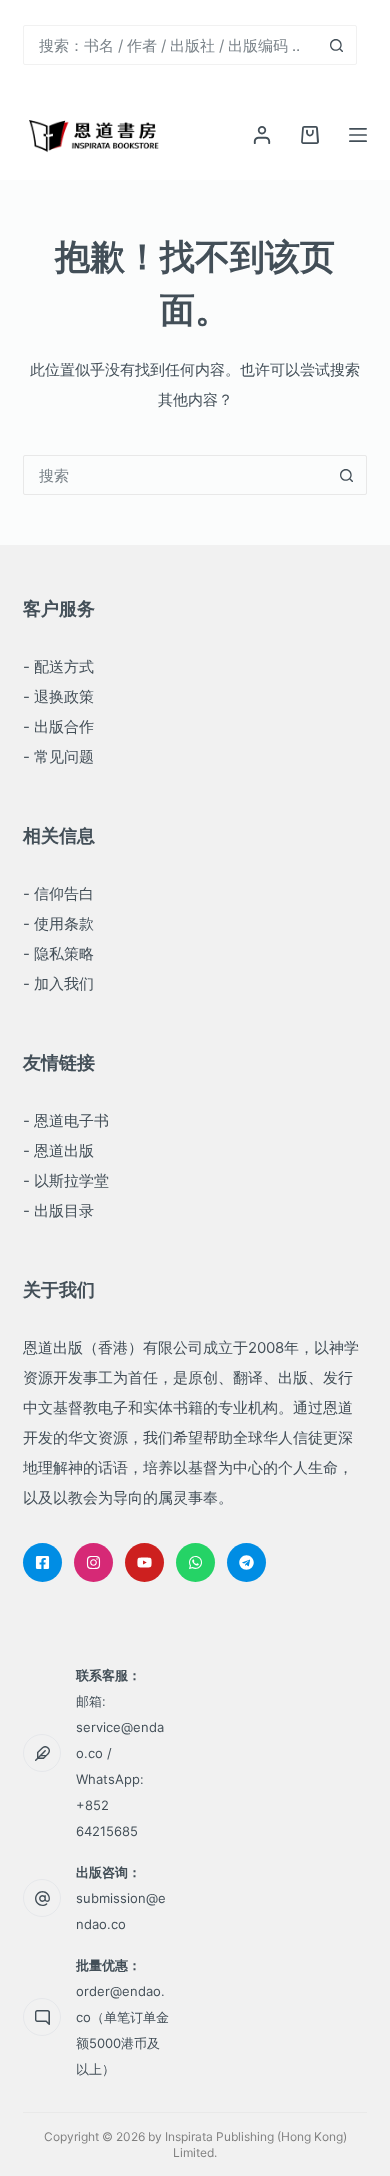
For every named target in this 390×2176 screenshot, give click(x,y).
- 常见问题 (58, 756)
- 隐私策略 (58, 953)
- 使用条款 (58, 923)
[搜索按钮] (337, 45)
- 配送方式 (58, 666)
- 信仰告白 (58, 893)
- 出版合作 (58, 726)
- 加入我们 (58, 983)
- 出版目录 (58, 1210)
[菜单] (358, 135)
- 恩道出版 (58, 1150)
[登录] (262, 135)
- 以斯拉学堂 (66, 1180)
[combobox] (170, 45)
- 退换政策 (58, 696)
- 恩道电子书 (66, 1120)
